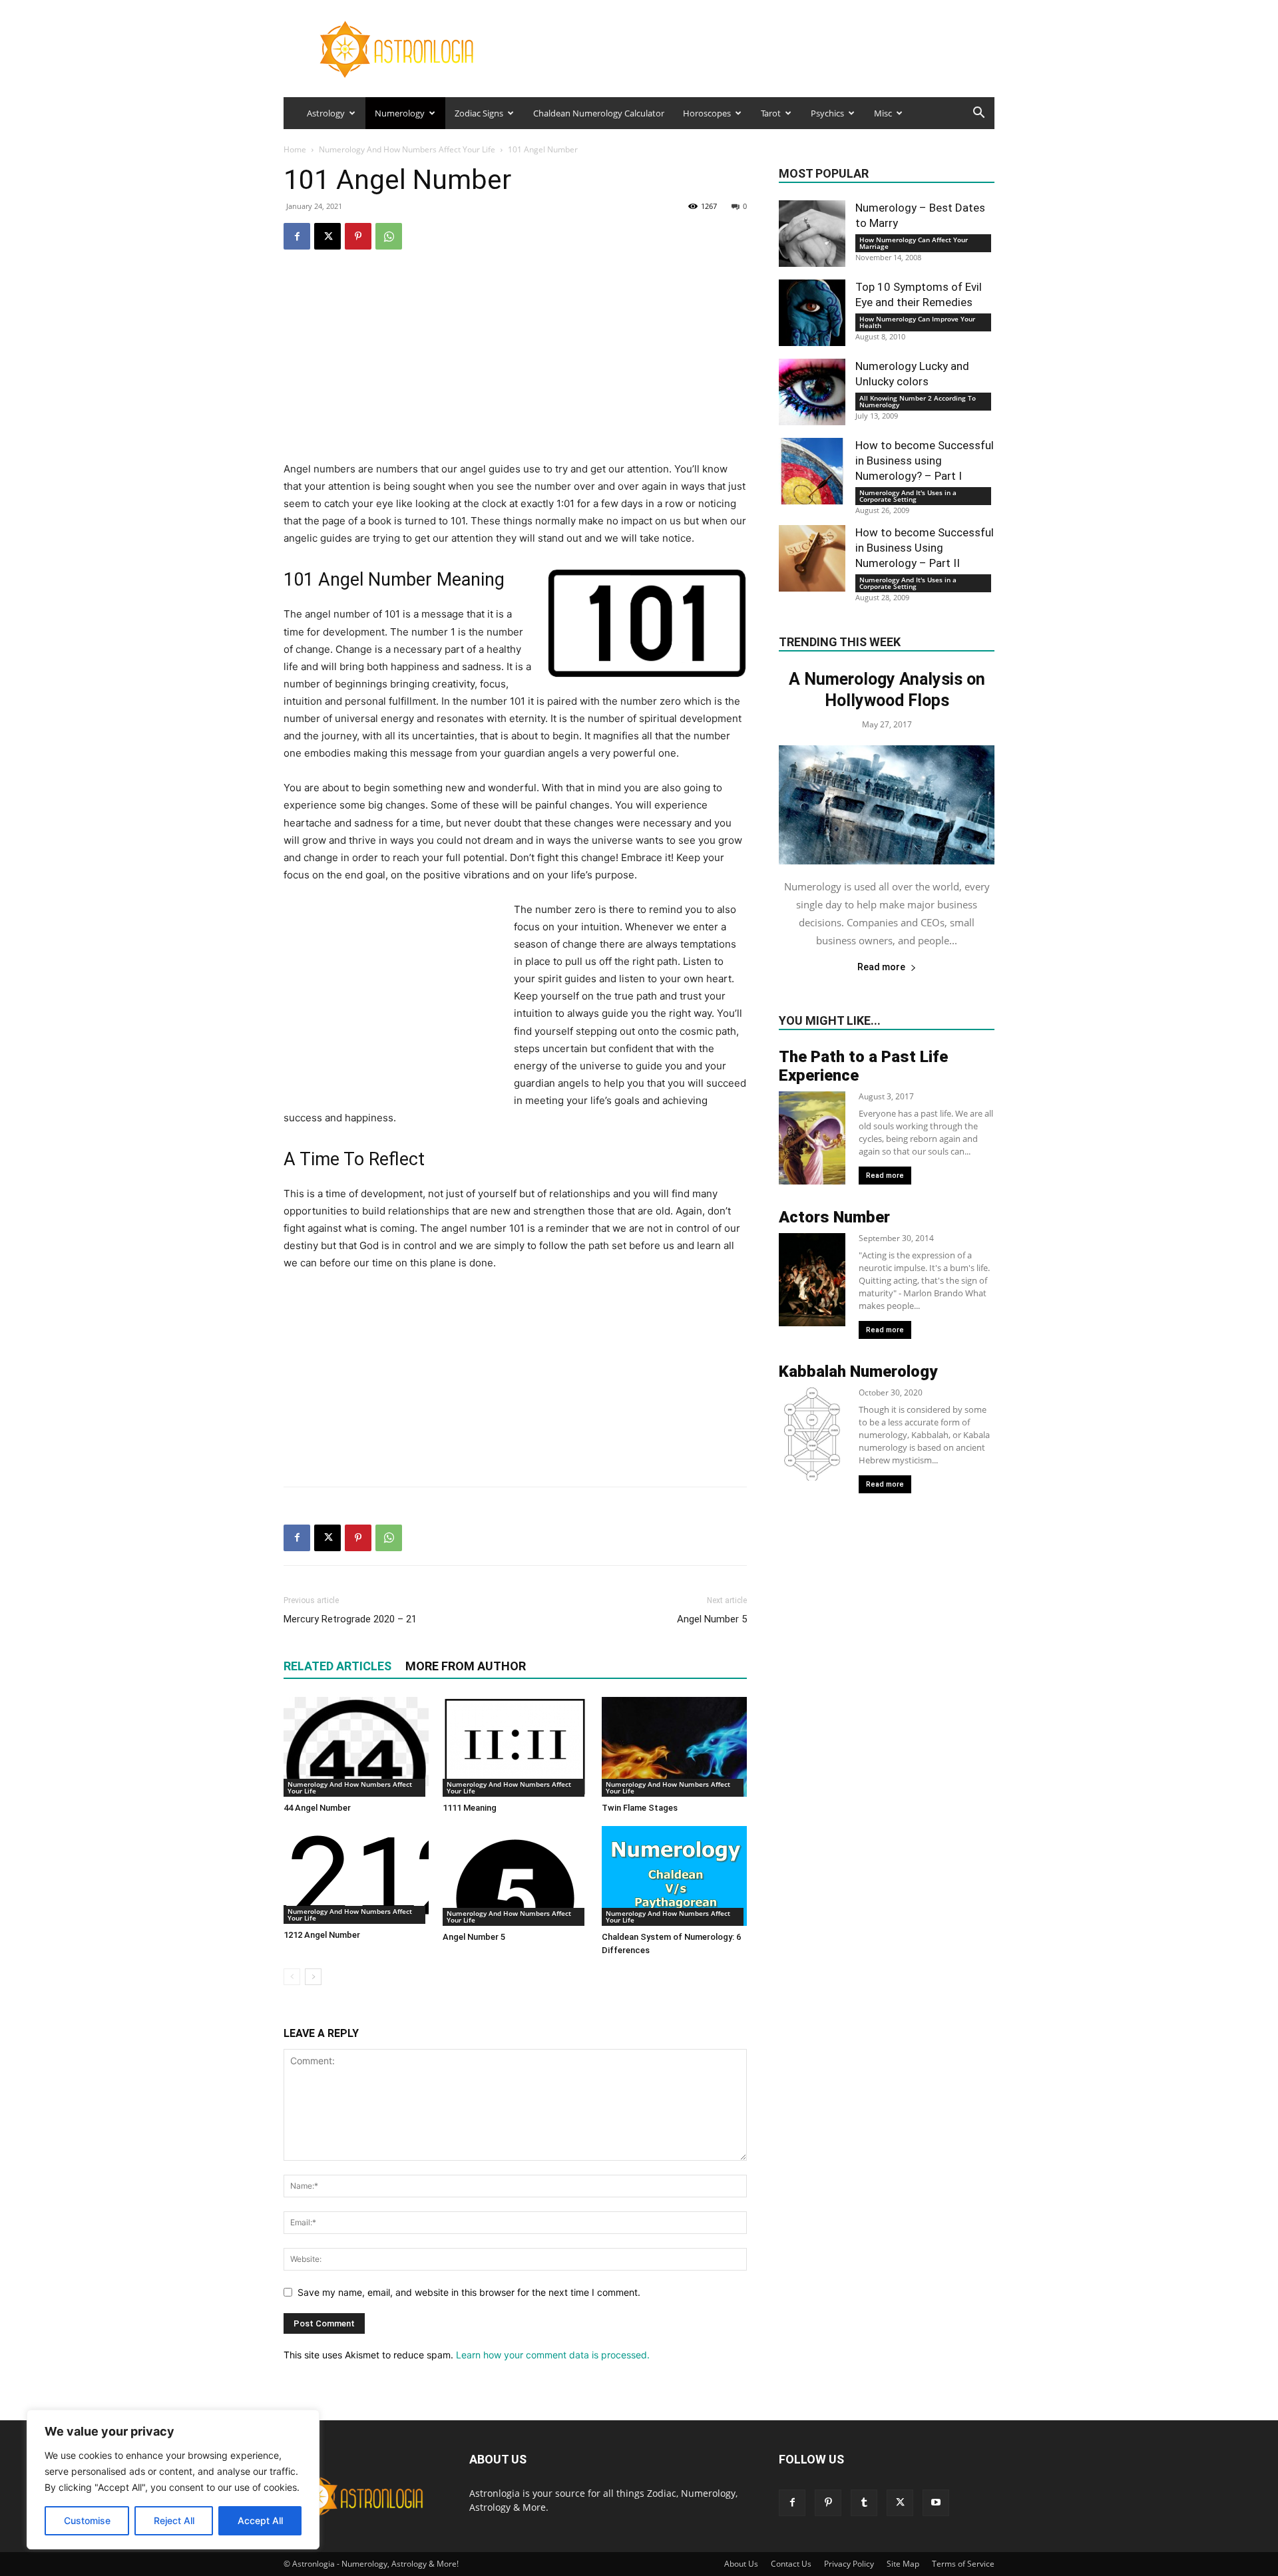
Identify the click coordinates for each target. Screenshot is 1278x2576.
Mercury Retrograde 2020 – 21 (350, 1619)
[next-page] (313, 1977)
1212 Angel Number (322, 1935)
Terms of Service (963, 2564)
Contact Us (791, 2564)
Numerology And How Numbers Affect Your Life (407, 149)
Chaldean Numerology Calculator (599, 113)
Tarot (771, 113)
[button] (978, 114)
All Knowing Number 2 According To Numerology (918, 401)
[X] (327, 236)
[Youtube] (936, 2503)
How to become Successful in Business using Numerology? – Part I (925, 460)
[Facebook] (297, 236)
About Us (741, 2564)
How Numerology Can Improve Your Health (917, 322)
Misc (883, 113)
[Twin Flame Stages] (674, 1747)
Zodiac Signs (479, 113)
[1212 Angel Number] (356, 1875)
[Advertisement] (515, 367)
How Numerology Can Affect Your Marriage (914, 243)
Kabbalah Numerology (858, 1372)
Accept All (260, 2520)
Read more (881, 967)
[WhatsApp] (389, 236)
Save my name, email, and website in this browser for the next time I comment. (469, 2292)
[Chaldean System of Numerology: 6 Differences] (674, 1876)
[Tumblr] (864, 2503)
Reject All (174, 2520)
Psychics (827, 113)
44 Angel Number (317, 1808)
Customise (87, 2520)
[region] (173, 2480)
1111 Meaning (470, 1808)
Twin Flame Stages (640, 1808)
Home (295, 149)
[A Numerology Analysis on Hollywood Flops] (887, 805)
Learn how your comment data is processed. (553, 2355)
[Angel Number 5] (515, 1876)
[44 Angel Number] (356, 1747)
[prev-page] (292, 1977)
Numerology (400, 113)
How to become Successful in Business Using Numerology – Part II (925, 548)
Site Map (903, 2564)
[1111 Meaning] (515, 1747)
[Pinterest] (358, 236)
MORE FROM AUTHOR (466, 1666)
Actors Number (834, 1217)
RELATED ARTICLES (337, 1666)
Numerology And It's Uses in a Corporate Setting (908, 496)
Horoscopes (707, 113)
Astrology (326, 113)
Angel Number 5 (712, 1619)
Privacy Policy (849, 2564)
